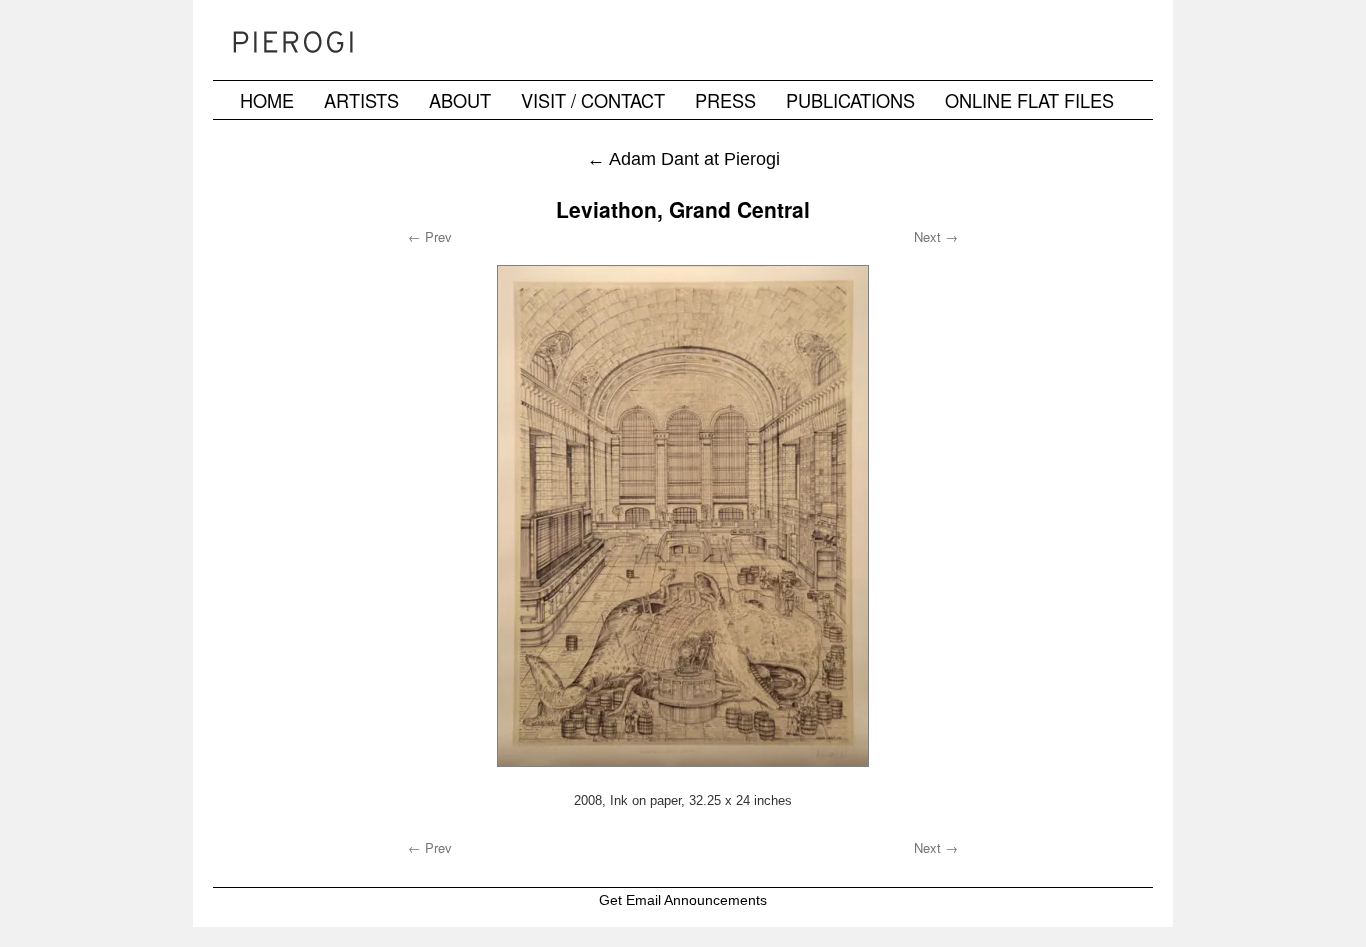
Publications (850, 100)
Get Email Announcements (683, 900)
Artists (361, 100)
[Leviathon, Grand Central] (683, 516)
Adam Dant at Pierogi (683, 158)
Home (267, 100)
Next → (936, 236)
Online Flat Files (1029, 100)
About (460, 100)
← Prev (430, 236)
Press (725, 100)
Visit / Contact (593, 100)
